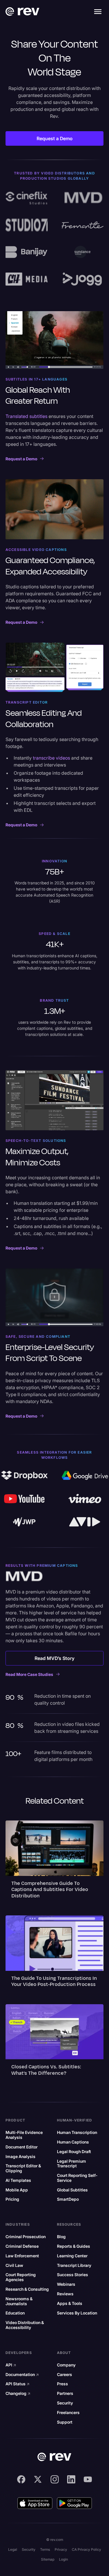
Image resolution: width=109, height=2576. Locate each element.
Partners (65, 2393)
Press (62, 2384)
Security (65, 2403)
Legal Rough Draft (74, 2152)
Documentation (22, 2375)
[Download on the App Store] (35, 2503)
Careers (65, 2375)
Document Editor (22, 2147)
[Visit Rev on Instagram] (55, 2479)
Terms (45, 2549)
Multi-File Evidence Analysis (24, 2135)
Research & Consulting (27, 2289)
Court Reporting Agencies (21, 2277)
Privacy (61, 2549)
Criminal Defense (22, 2246)
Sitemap (48, 2559)
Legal (13, 2549)
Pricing (12, 2199)
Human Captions (73, 2142)
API (11, 2365)
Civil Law (14, 2265)
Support (65, 2422)
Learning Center (72, 2256)
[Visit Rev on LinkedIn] (71, 2479)
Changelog (18, 2393)
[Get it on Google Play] (74, 2503)
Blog (61, 2237)
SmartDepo (68, 2199)
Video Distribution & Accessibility (25, 2325)
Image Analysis (20, 2157)
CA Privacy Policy (86, 2549)
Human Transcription (77, 2132)
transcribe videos (51, 758)
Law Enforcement (22, 2256)
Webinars (66, 2284)
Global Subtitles (72, 2190)
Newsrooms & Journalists (19, 2301)
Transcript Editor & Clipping (23, 2168)
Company (66, 2365)
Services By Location (77, 2313)
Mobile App (17, 2190)
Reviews (65, 2294)
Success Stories (73, 2275)
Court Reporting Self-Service (77, 2178)
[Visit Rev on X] (38, 2479)
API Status (18, 2384)
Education (15, 2313)
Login (64, 2559)
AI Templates (18, 2180)
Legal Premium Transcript (72, 2164)
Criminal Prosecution (26, 2237)
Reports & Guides (74, 2246)
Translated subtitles (26, 416)
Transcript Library (74, 2265)
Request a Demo (55, 138)
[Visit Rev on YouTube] (88, 2479)
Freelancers (68, 2413)
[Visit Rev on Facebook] (21, 2479)
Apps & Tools (70, 2303)
